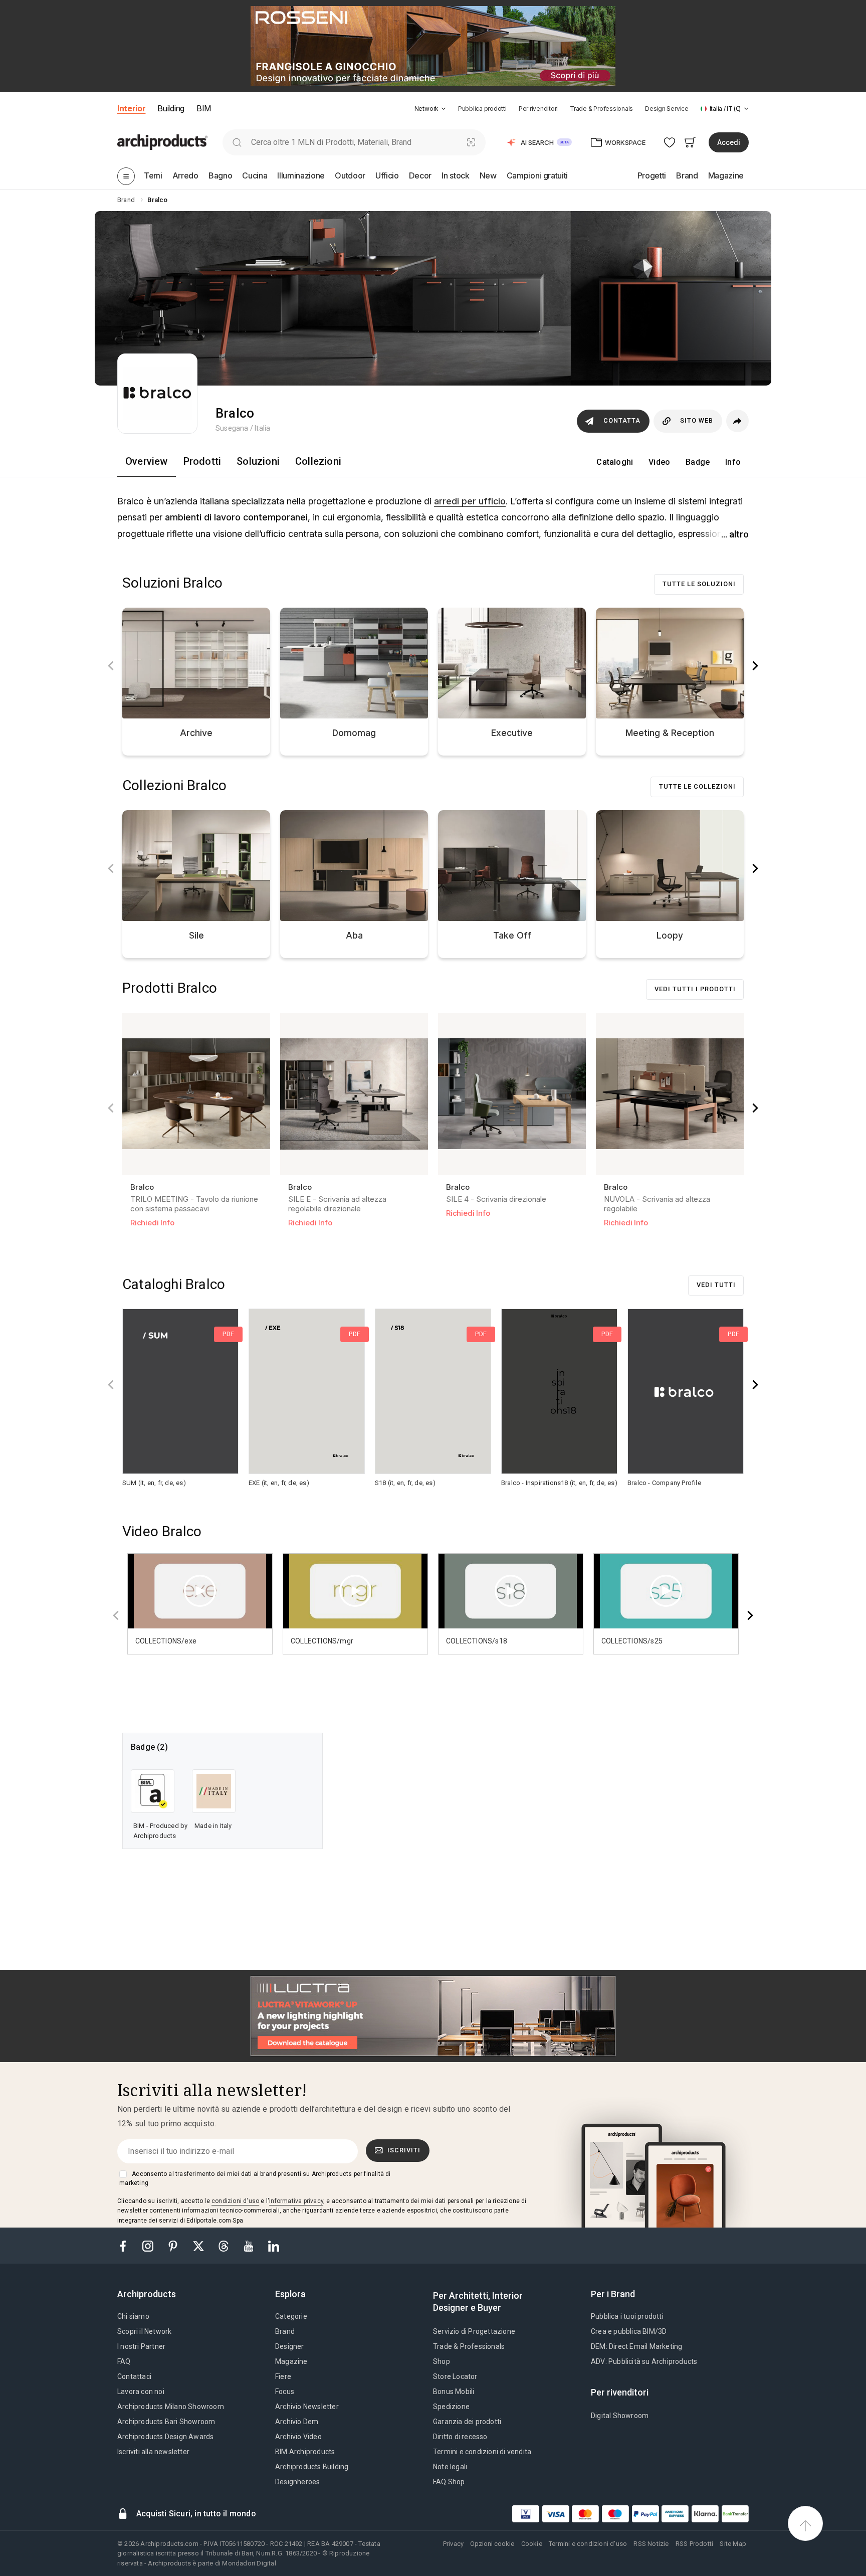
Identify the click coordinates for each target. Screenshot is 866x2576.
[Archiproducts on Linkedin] (274, 2245)
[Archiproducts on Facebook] (127, 2245)
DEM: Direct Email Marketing (636, 2346)
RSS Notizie (651, 2544)
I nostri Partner (141, 2346)
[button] (430, 109)
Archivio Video (298, 2437)
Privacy (453, 2544)
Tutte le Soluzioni (699, 584)
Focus (285, 2391)
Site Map (733, 2544)
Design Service (667, 109)
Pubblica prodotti (482, 109)
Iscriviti (404, 2150)
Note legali (450, 2467)
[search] (237, 142)
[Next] (755, 666)
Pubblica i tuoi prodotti (627, 2316)
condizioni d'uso (235, 2201)
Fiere (283, 2376)
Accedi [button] (729, 142)
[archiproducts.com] (162, 142)
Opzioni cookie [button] (492, 2544)
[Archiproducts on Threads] (225, 2245)
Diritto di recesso (460, 2437)
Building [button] (171, 108)
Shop (442, 2361)
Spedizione (451, 2407)
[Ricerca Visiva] (471, 142)
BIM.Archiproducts (305, 2452)
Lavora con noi (141, 2391)
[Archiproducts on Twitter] (199, 2245)
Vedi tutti (716, 1285)
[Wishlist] (670, 142)
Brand (285, 2331)
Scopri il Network (144, 2331)
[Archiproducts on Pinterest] (174, 2245)
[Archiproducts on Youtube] (250, 2245)
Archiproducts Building (312, 2467)
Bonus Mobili (454, 2391)
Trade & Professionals (601, 109)
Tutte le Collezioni (697, 786)
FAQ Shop (449, 2482)
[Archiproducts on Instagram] (149, 2245)
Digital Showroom (620, 2416)
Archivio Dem (297, 2422)
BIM (204, 108)
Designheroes (297, 2482)
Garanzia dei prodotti (467, 2422)
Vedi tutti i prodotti (695, 989)
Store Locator (455, 2376)
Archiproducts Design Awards (165, 2437)
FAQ (124, 2361)
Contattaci (134, 2376)
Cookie (532, 2544)
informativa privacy (296, 2201)
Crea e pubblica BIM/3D (629, 2331)
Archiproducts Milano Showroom (171, 2407)
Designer (290, 2346)
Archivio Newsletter (307, 2407)
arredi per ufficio (470, 501)
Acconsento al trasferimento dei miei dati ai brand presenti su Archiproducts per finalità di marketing (255, 2178)
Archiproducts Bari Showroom (166, 2422)
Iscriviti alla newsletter (153, 2452)
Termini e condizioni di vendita (482, 2452)
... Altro (735, 534)
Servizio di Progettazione (474, 2331)
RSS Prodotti (694, 2544)
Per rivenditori (538, 109)
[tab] (444, 109)
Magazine (291, 2361)
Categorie (291, 2316)
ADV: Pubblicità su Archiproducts (644, 2361)
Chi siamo (133, 2316)
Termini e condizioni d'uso (588, 2544)
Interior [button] (131, 108)
